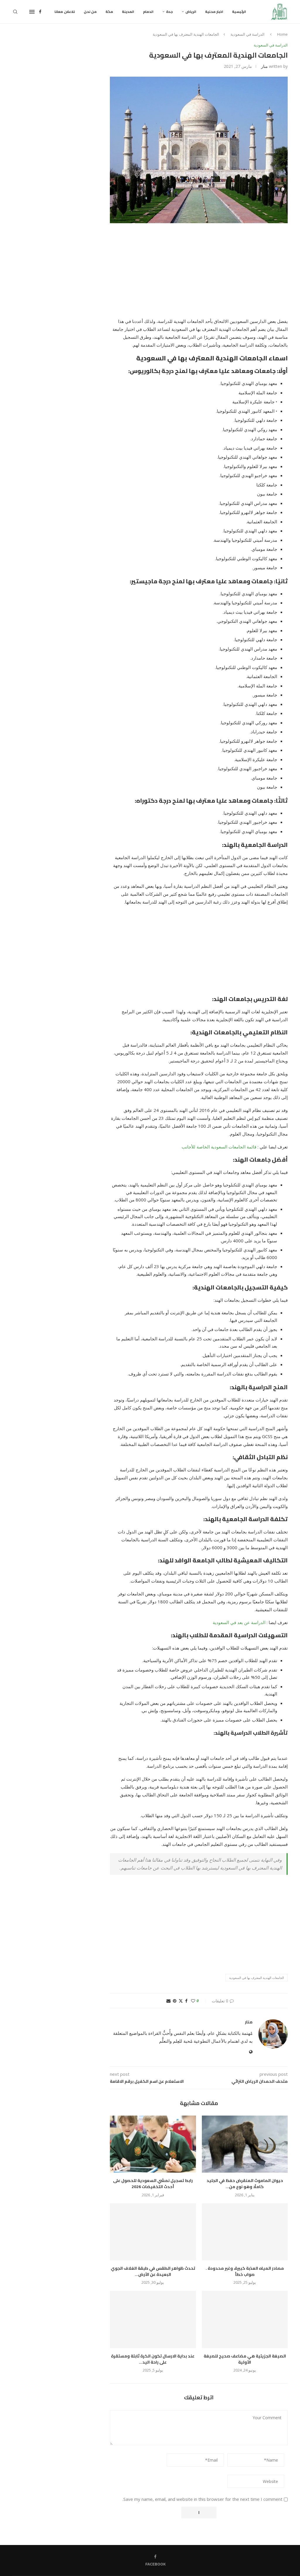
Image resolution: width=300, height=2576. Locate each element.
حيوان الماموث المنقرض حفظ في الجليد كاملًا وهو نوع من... (245, 2184)
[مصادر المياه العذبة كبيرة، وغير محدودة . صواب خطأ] (245, 2232)
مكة (109, 12)
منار (264, 66)
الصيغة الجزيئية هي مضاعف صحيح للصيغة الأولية (245, 2359)
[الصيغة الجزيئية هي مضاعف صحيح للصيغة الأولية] (245, 2319)
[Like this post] (193, 2001)
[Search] (15, 12)
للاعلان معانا (65, 12)
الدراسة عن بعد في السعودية (239, 1622)
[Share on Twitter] (181, 2001)
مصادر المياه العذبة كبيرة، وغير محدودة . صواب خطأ (245, 2271)
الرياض (191, 12)
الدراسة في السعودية (248, 34)
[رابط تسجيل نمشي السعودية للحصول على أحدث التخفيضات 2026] (153, 2144)
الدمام (148, 12)
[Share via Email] (168, 2001)
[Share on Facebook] (186, 2001)
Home (282, 34)
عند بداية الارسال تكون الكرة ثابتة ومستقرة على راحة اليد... (153, 2359)
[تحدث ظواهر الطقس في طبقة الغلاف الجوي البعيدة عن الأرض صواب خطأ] (153, 2232)
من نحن (90, 12)
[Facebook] (40, 12)
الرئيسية (239, 12)
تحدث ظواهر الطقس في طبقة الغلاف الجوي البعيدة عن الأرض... (153, 2271)
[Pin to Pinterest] (175, 2001)
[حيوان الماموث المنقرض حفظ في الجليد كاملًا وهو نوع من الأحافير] (245, 2144)
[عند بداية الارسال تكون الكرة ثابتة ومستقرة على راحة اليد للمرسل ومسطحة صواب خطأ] (153, 2319)
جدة (169, 12)
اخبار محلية (214, 12)
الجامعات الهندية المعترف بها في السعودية (256, 1978)
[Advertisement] (199, 274)
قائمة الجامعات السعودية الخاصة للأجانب (219, 1147)
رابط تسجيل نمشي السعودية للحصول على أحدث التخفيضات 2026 (153, 2184)
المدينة (128, 12)
